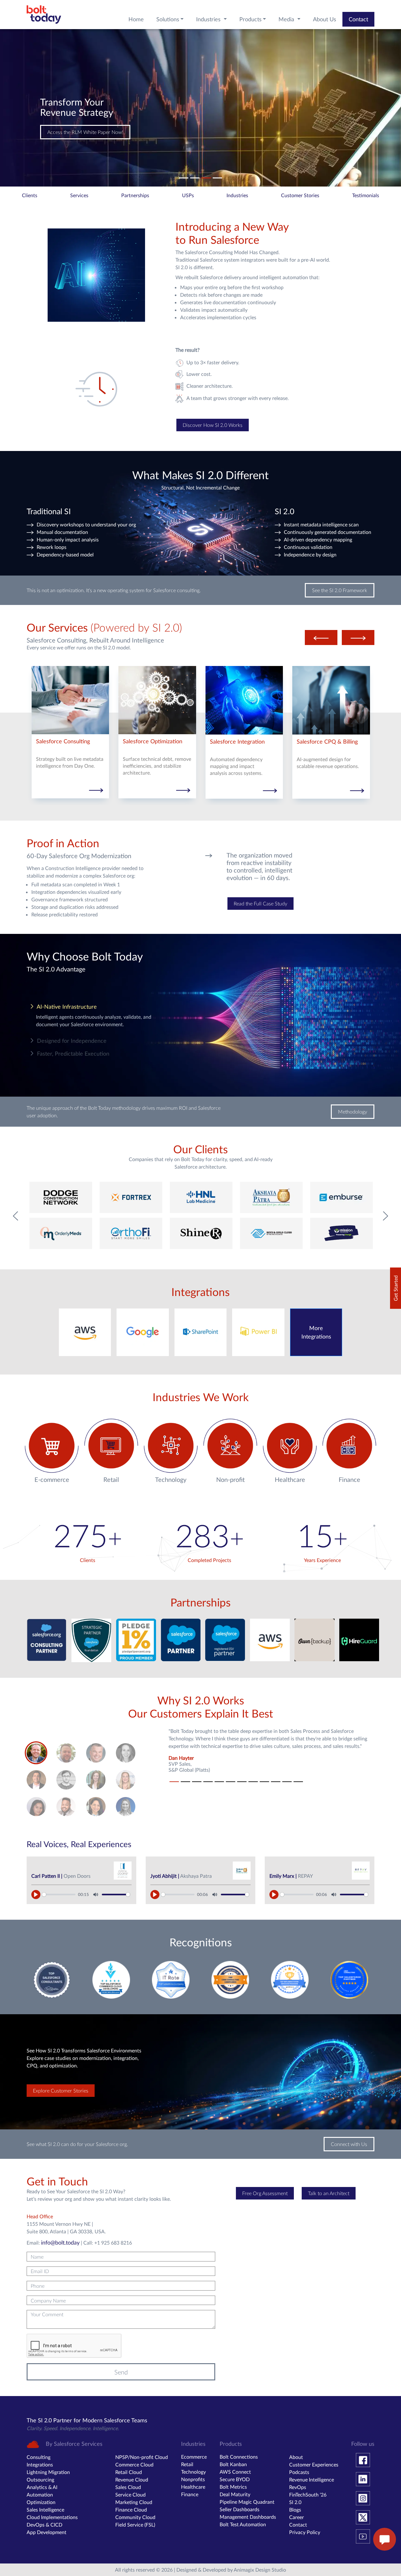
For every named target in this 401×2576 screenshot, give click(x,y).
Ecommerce (194, 2457)
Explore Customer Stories (61, 2090)
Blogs (295, 2509)
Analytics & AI (42, 2487)
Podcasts (299, 2472)
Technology (193, 2472)
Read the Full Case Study (260, 903)
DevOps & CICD (44, 2525)
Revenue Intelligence (312, 2479)
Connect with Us (65, 132)
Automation (40, 2494)
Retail (187, 2464)
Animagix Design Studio (260, 2570)
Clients (30, 195)
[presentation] (321, 638)
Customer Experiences (314, 2464)
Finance (190, 2494)
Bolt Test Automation (243, 2524)
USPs (188, 195)
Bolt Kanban (233, 2464)
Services (79, 195)
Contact (358, 19)
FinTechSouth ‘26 (308, 2494)
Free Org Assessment (265, 2193)
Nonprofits (193, 2479)
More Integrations (316, 1332)
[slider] (59, 1895)
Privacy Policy (305, 2532)
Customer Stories (300, 195)
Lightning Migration (48, 2472)
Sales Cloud (128, 2487)
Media (287, 19)
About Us (325, 19)
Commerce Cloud (134, 2464)
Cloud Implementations (52, 2517)
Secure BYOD (235, 2479)
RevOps (298, 2487)
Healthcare (193, 2487)
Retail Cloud (129, 2472)
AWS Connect (235, 2472)
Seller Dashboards (240, 2509)
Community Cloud (135, 2517)
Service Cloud (130, 2494)
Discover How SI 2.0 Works (213, 425)
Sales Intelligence (45, 2509)
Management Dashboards (248, 2517)
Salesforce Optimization (153, 741)
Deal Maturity (235, 2494)
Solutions (168, 19)
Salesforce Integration (237, 742)
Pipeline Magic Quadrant (247, 2502)
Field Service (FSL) (135, 2525)
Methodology (353, 1111)
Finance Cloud (131, 2509)
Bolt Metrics (233, 2487)
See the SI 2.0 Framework (340, 590)
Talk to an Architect (329, 2193)
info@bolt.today (60, 2242)
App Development (47, 2532)
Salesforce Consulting (63, 741)
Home (136, 19)
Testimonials (366, 195)
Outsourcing (40, 2479)
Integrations (40, 2464)
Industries (209, 19)
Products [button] (250, 19)
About (296, 2457)
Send (121, 2372)
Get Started (396, 1288)
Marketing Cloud (134, 2502)
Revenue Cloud (132, 2479)
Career (297, 2517)
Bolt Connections (239, 2457)
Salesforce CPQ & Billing (327, 742)
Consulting (39, 2457)
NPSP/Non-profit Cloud (142, 2457)
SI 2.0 (295, 2502)
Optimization (41, 2502)
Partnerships (135, 195)
